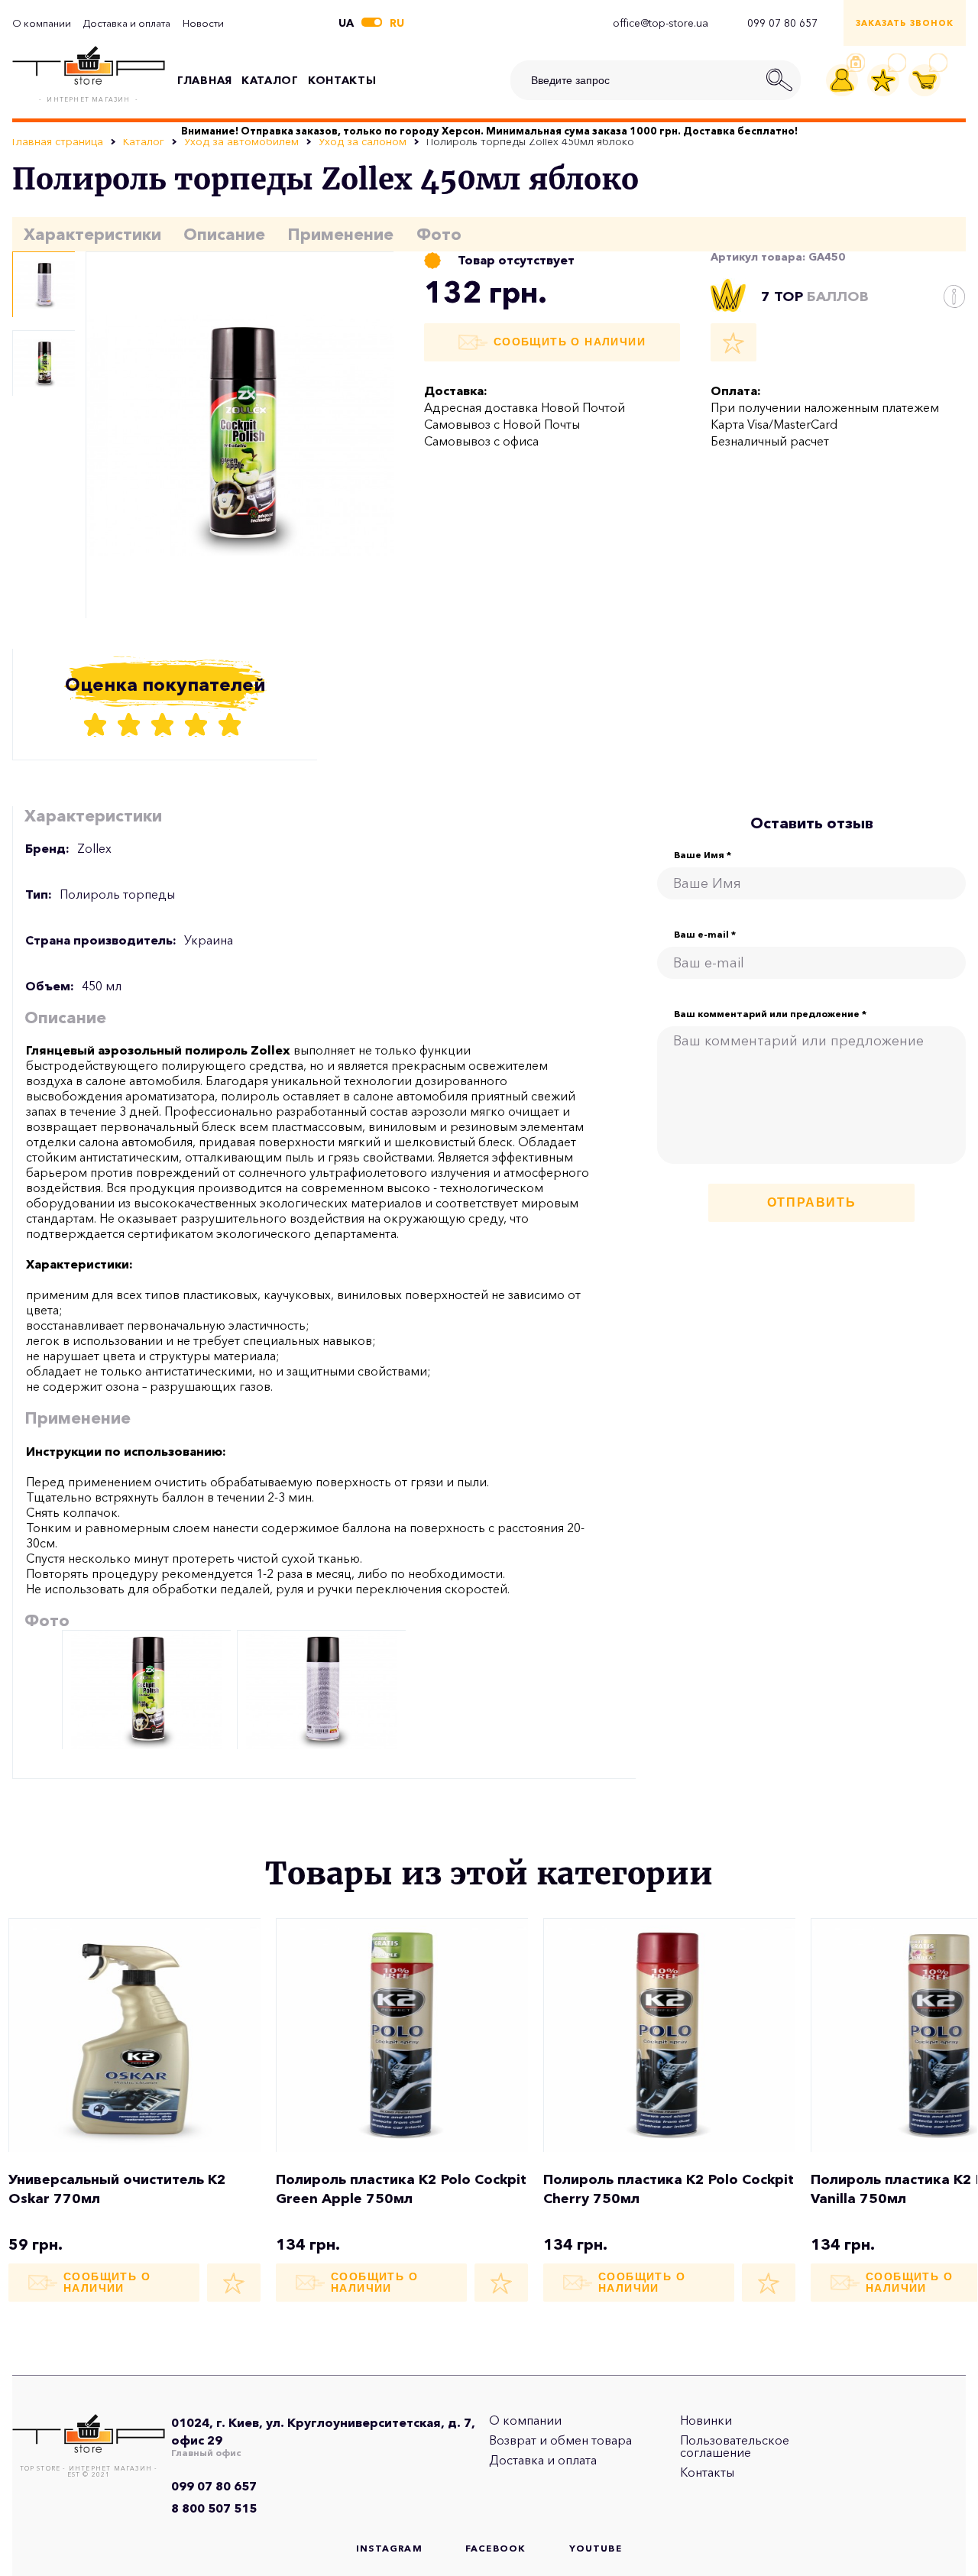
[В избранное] (733, 342)
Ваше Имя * (703, 855)
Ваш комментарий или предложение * (770, 1014)
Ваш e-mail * (705, 935)
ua (346, 23)
